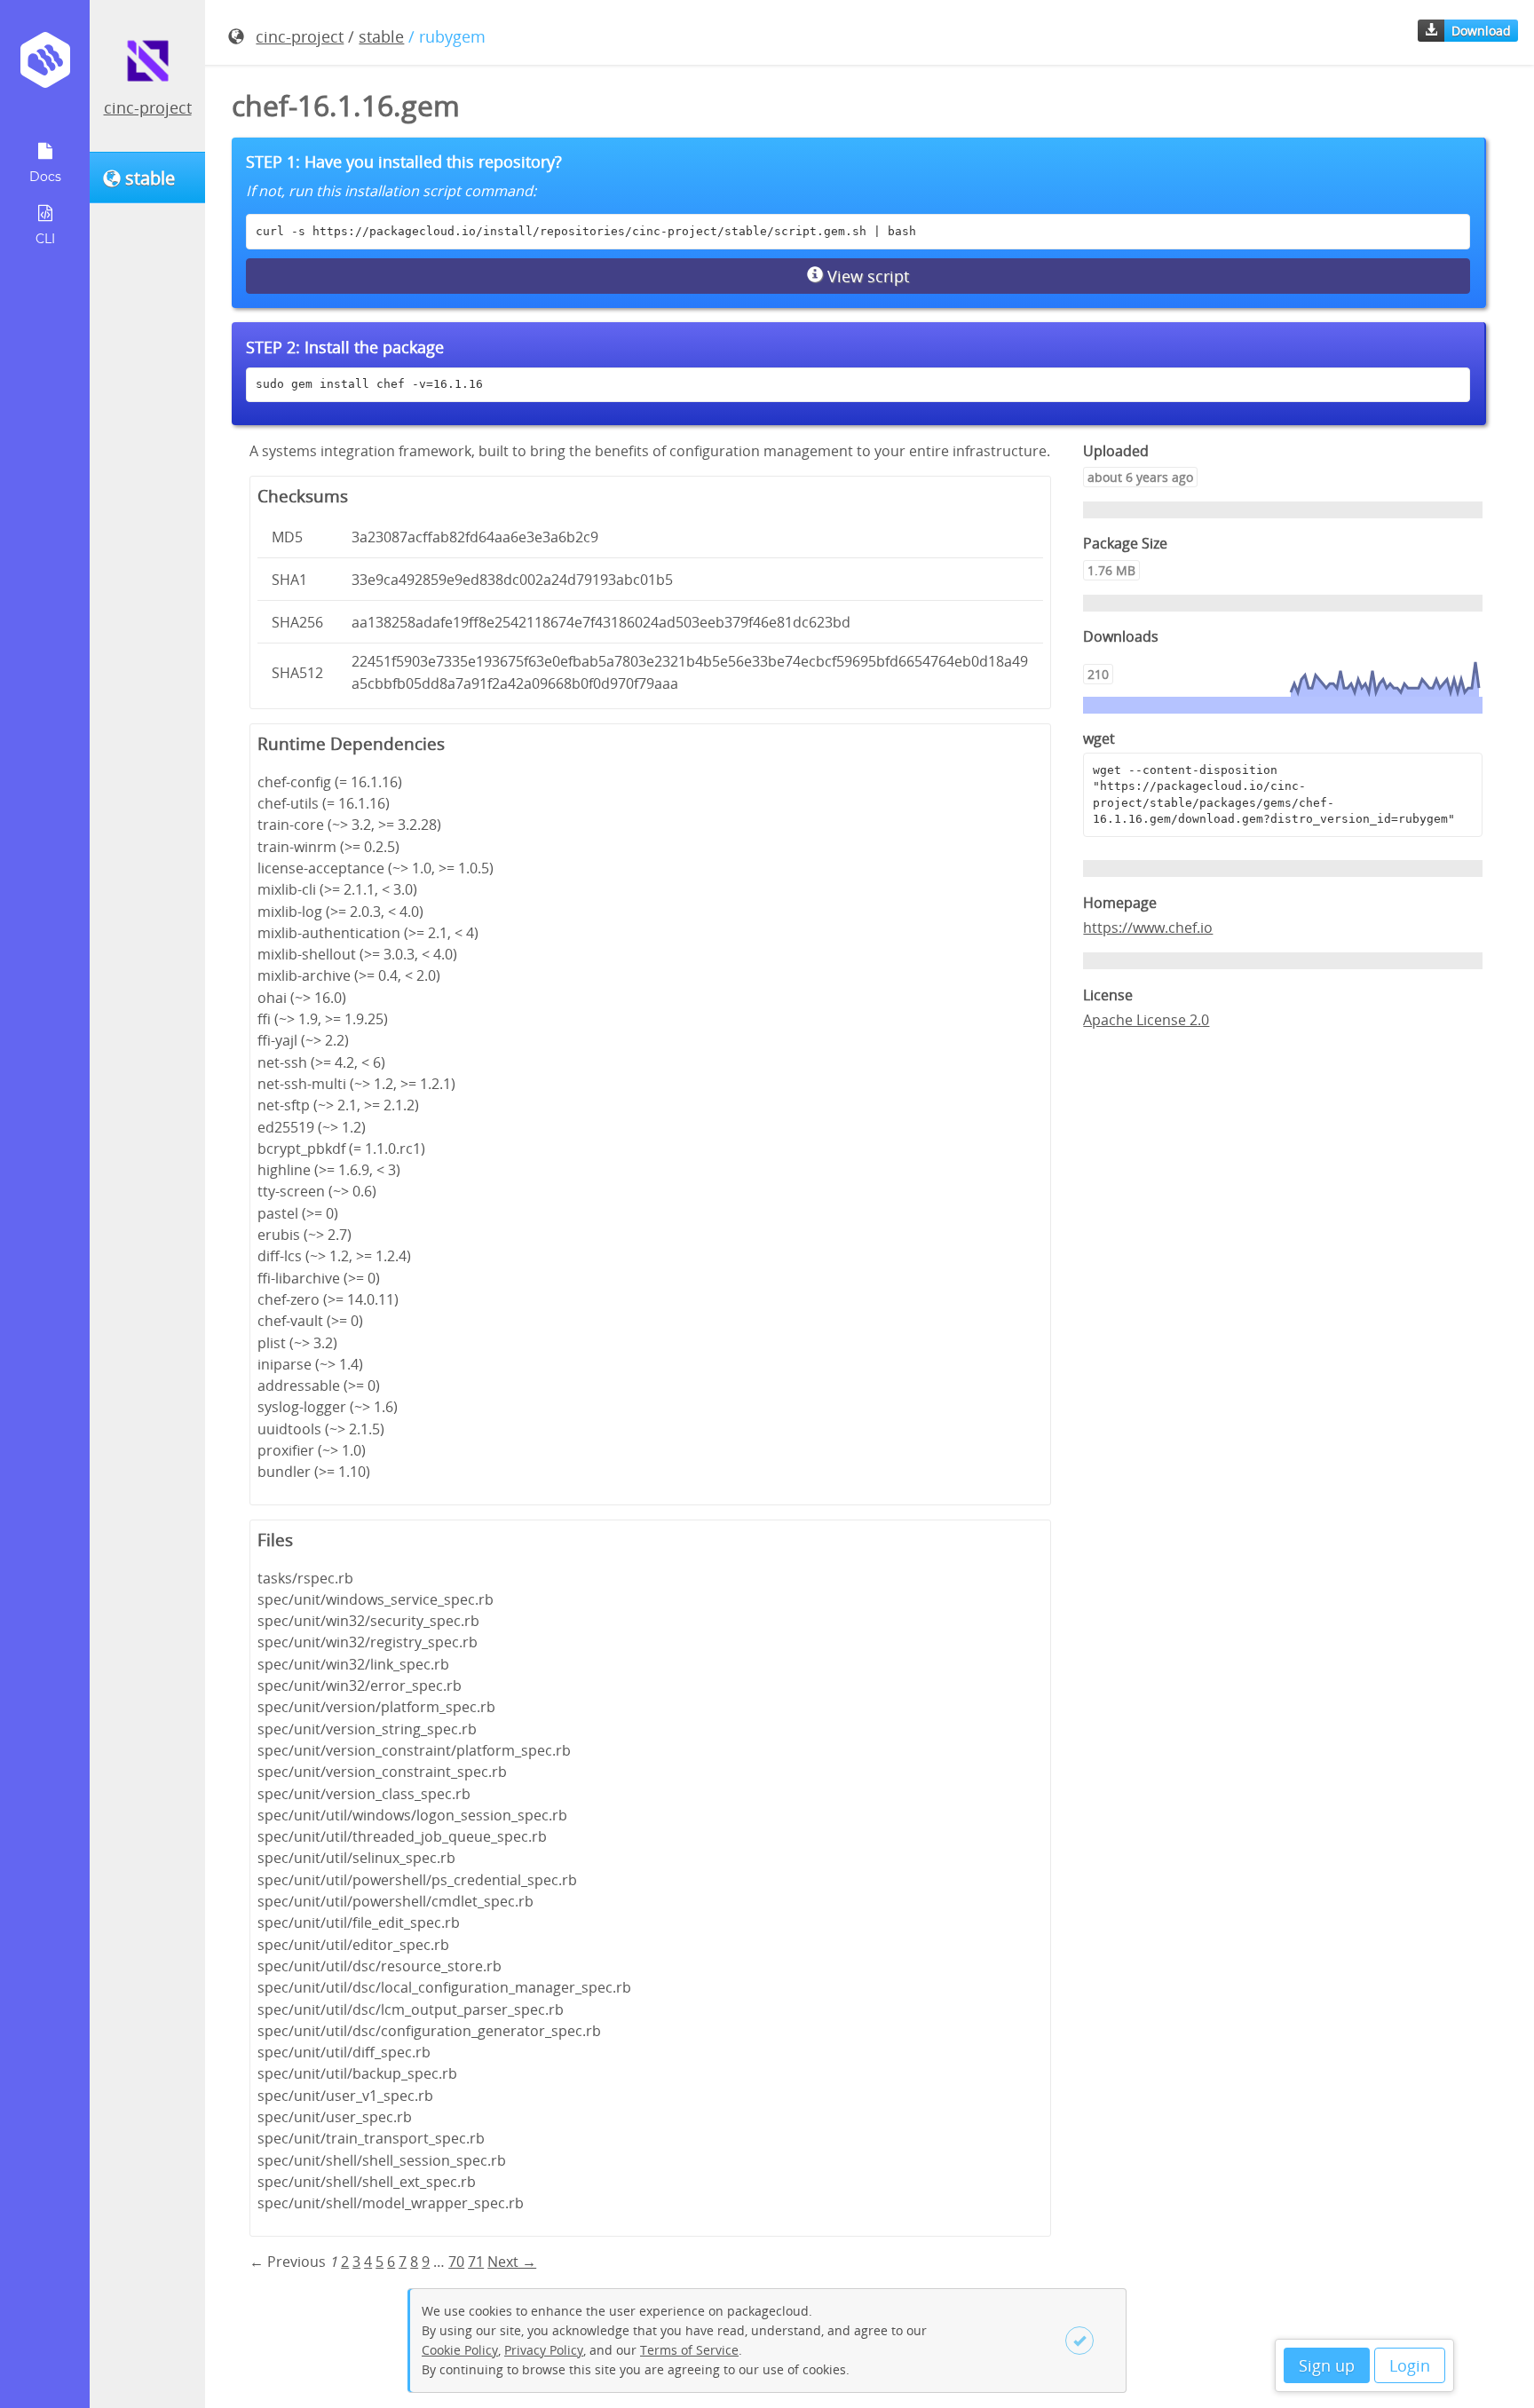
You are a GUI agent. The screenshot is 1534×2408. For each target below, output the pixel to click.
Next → (512, 2262)
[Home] (45, 66)
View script (866, 276)
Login (1410, 2365)
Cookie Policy (460, 2350)
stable (381, 36)
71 (476, 2262)
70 (456, 2262)
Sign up (1327, 2365)
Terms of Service (689, 2350)
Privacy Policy (544, 2350)
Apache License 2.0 (1146, 1020)
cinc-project (148, 107)
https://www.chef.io (1148, 928)
